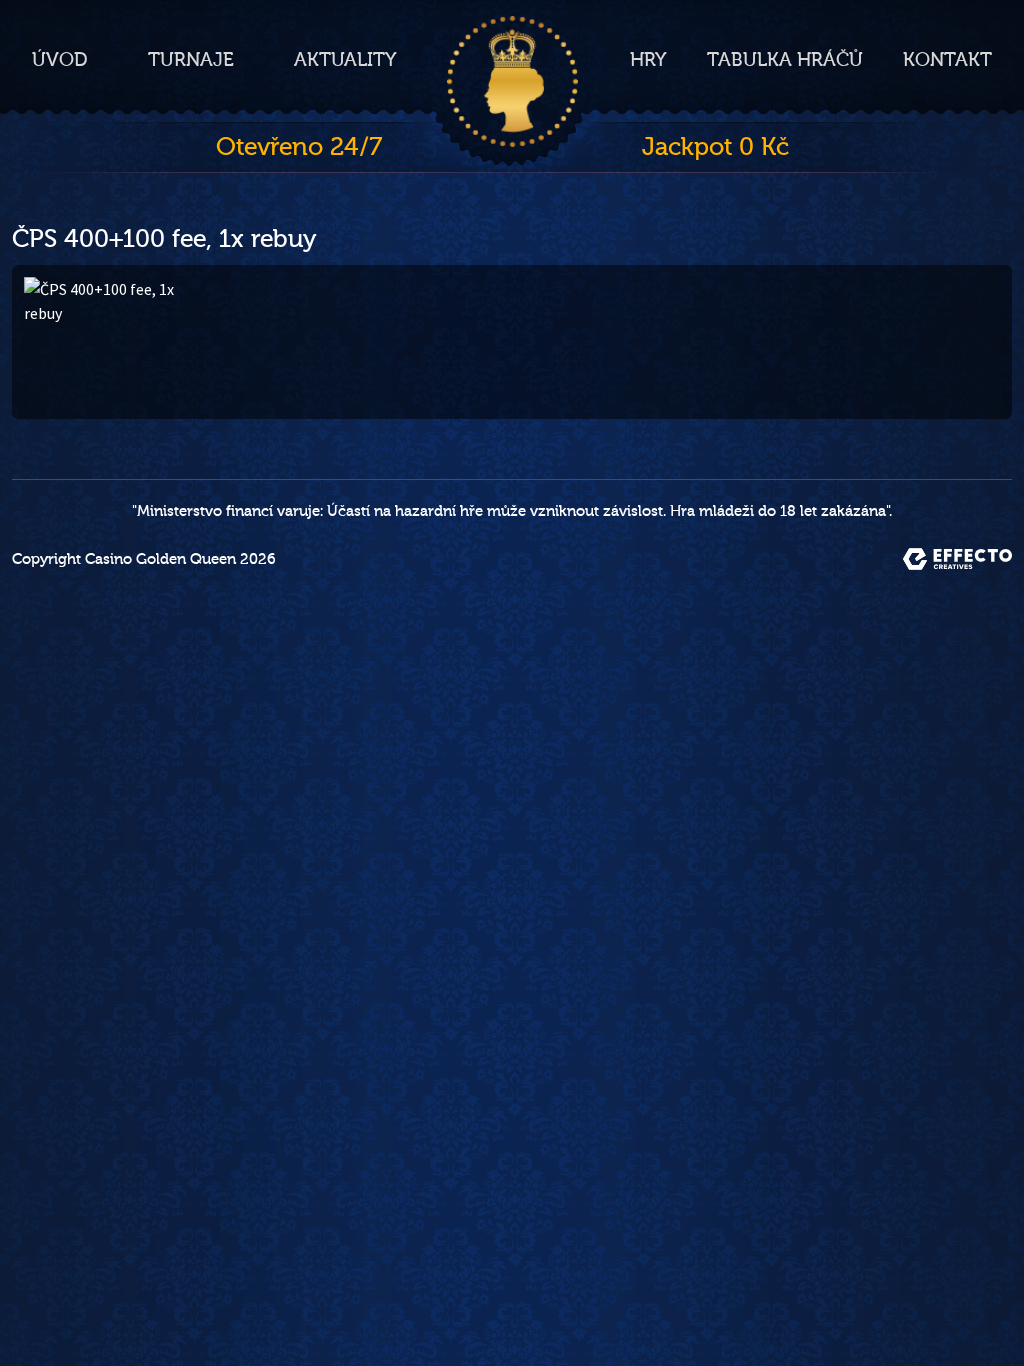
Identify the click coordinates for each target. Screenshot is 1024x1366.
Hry (648, 60)
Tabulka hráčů (785, 60)
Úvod (60, 60)
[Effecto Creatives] (957, 559)
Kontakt (947, 60)
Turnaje (191, 60)
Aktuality (345, 60)
